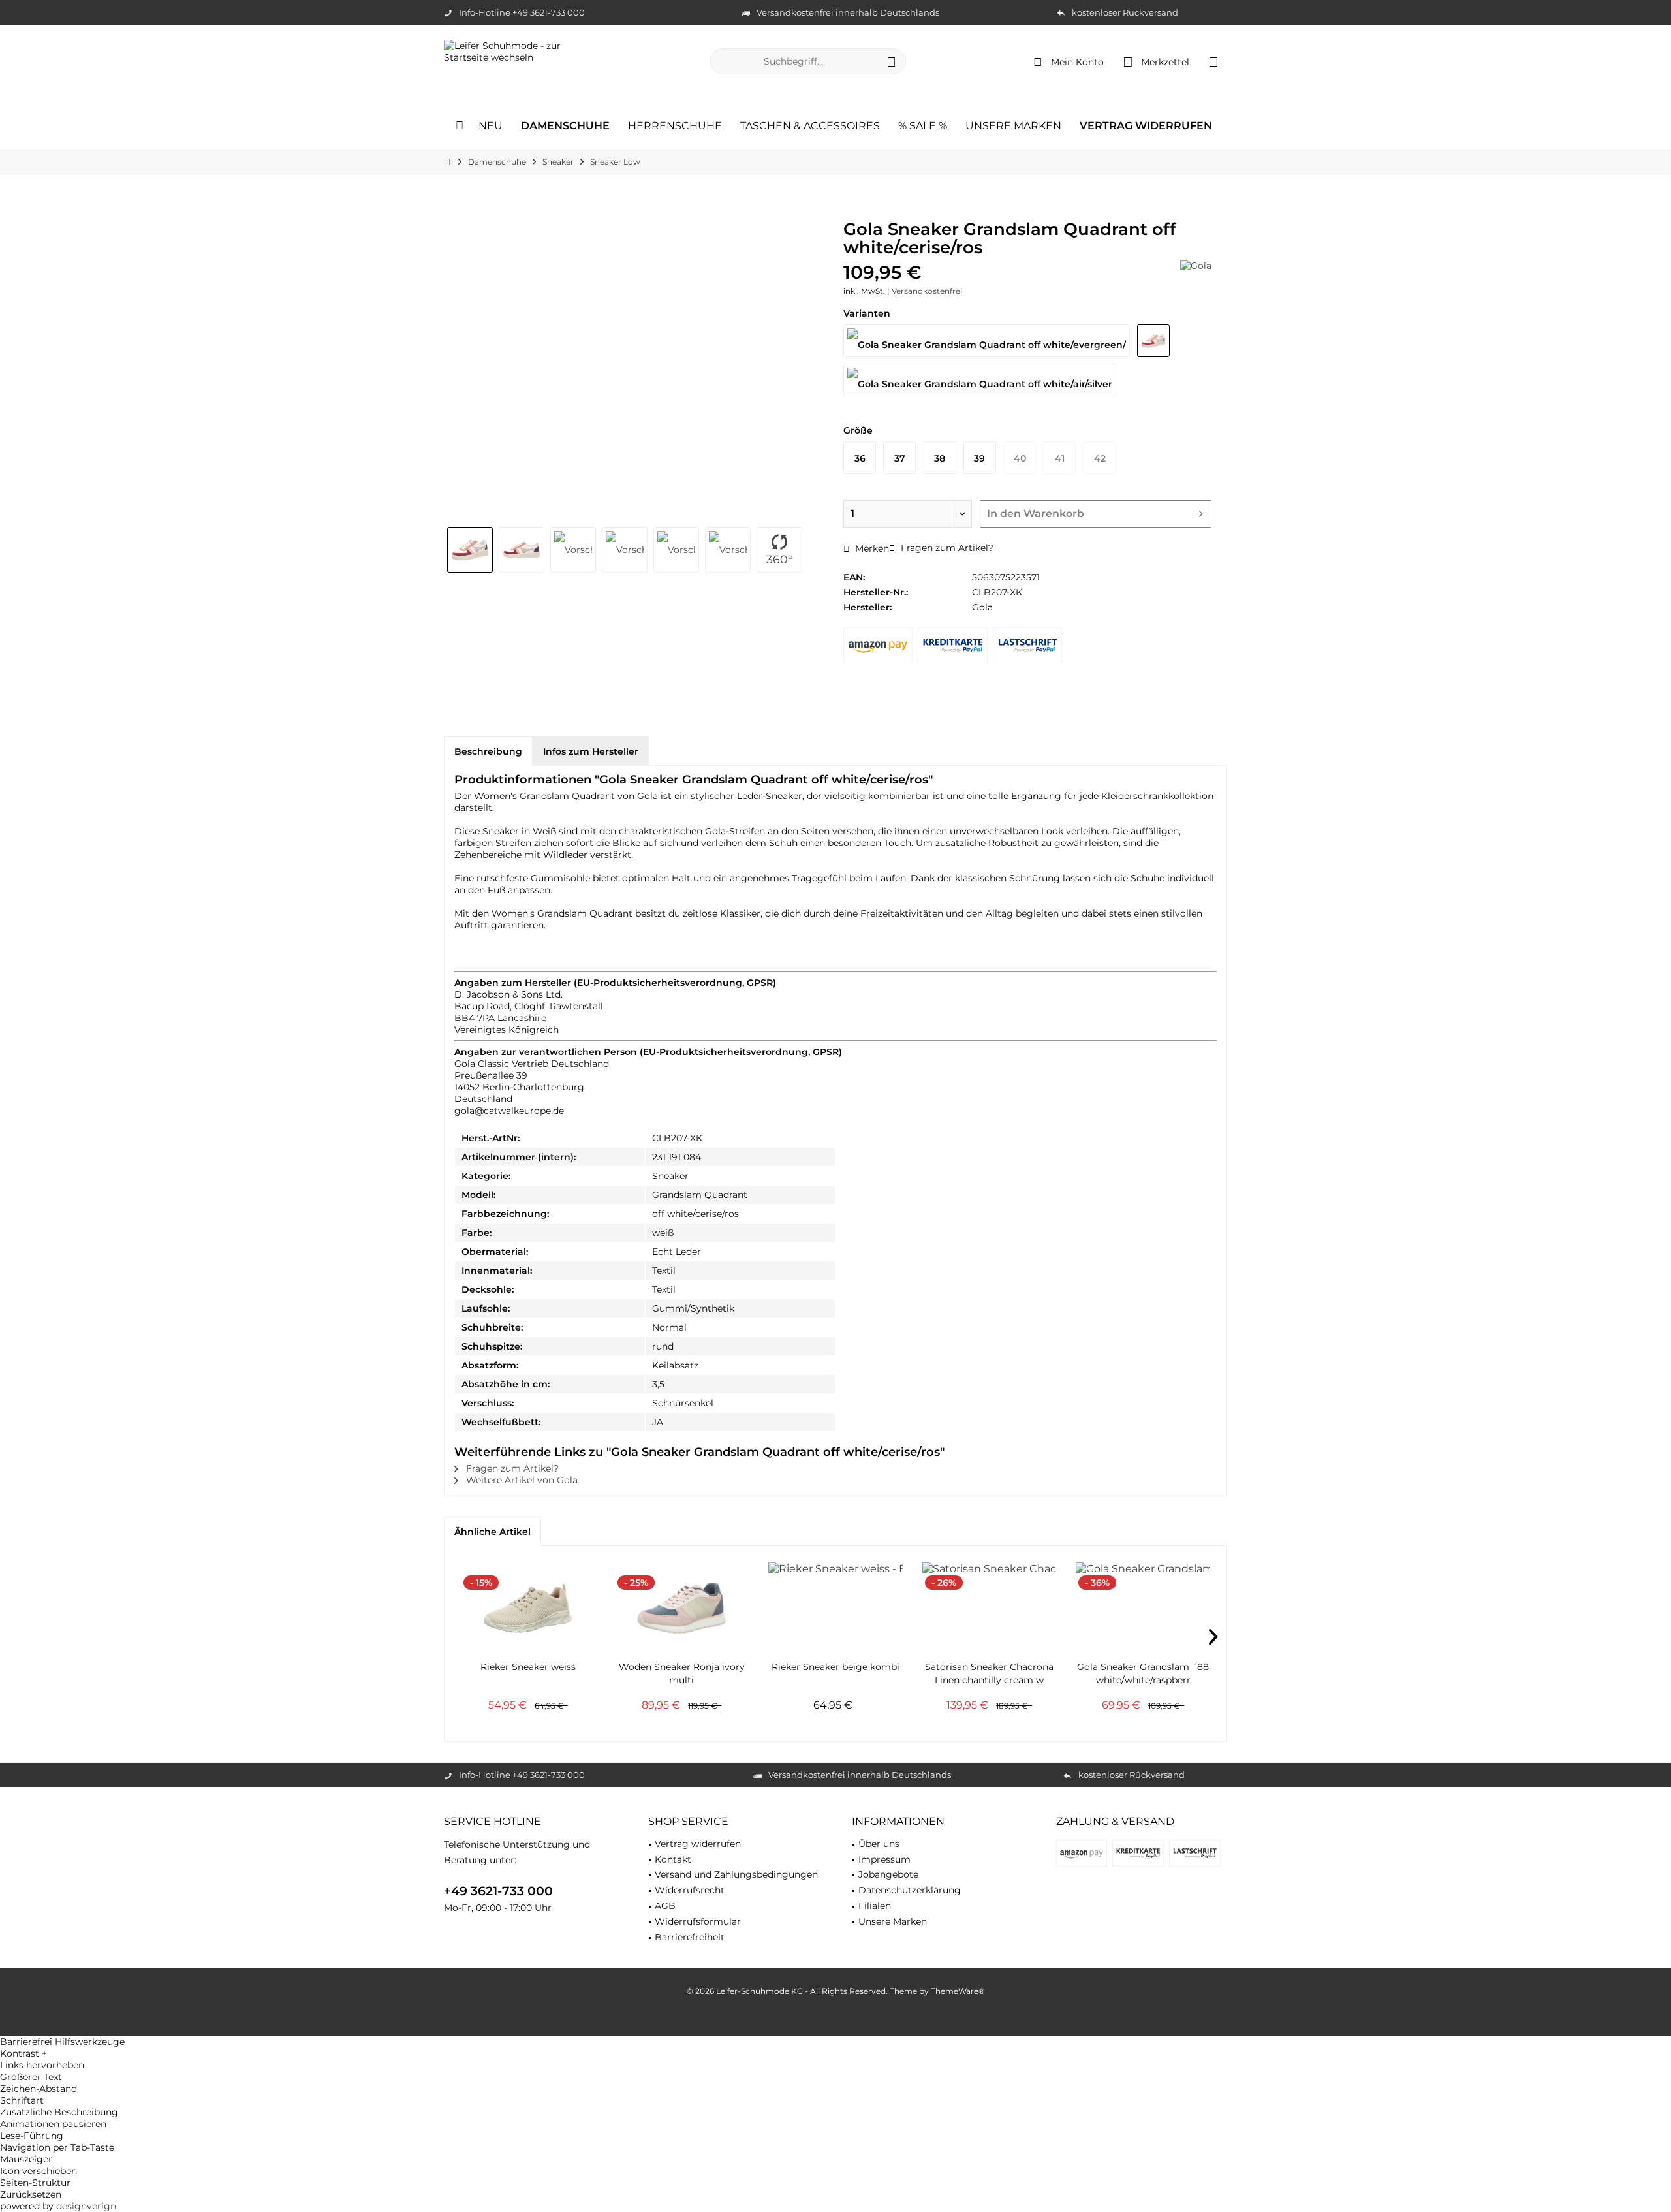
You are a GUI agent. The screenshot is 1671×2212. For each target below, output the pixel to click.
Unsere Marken (893, 1921)
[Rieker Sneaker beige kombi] (835, 1608)
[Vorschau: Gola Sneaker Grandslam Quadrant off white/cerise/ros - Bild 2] (522, 550)
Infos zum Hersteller (591, 751)
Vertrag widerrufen (698, 1844)
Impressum (884, 1859)
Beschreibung (488, 751)
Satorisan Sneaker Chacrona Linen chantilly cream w (989, 1673)
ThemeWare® (958, 1991)
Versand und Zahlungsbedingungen (736, 1874)
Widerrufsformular (698, 1921)
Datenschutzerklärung (910, 1890)
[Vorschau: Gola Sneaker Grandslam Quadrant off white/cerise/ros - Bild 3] (573, 550)
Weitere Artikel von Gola (521, 1480)
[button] (835, 2053)
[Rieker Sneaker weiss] (528, 1608)
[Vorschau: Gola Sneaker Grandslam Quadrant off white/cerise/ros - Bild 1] (470, 550)
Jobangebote (888, 1874)
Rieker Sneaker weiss (528, 1667)
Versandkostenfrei (927, 291)
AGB (665, 1906)
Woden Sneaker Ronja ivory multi (682, 1673)
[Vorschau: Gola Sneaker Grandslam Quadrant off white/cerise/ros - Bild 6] (728, 550)
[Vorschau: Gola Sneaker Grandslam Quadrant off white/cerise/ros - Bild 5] (676, 550)
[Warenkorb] (1213, 61)
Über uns (879, 1844)
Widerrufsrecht (690, 1890)
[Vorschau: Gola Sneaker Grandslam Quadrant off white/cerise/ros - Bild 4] (625, 550)
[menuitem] (1213, 61)
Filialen (875, 1906)
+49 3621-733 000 (498, 1891)
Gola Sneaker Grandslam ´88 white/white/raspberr (1143, 1673)
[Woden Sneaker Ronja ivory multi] (682, 1608)
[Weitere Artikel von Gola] (1196, 266)
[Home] (460, 126)
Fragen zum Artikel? (946, 548)
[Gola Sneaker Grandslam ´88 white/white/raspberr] (1143, 1608)
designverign (86, 2206)
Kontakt (673, 1859)
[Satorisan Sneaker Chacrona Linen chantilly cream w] (990, 1608)
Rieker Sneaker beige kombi (835, 1667)
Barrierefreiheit (690, 1937)
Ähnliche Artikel (492, 1532)
